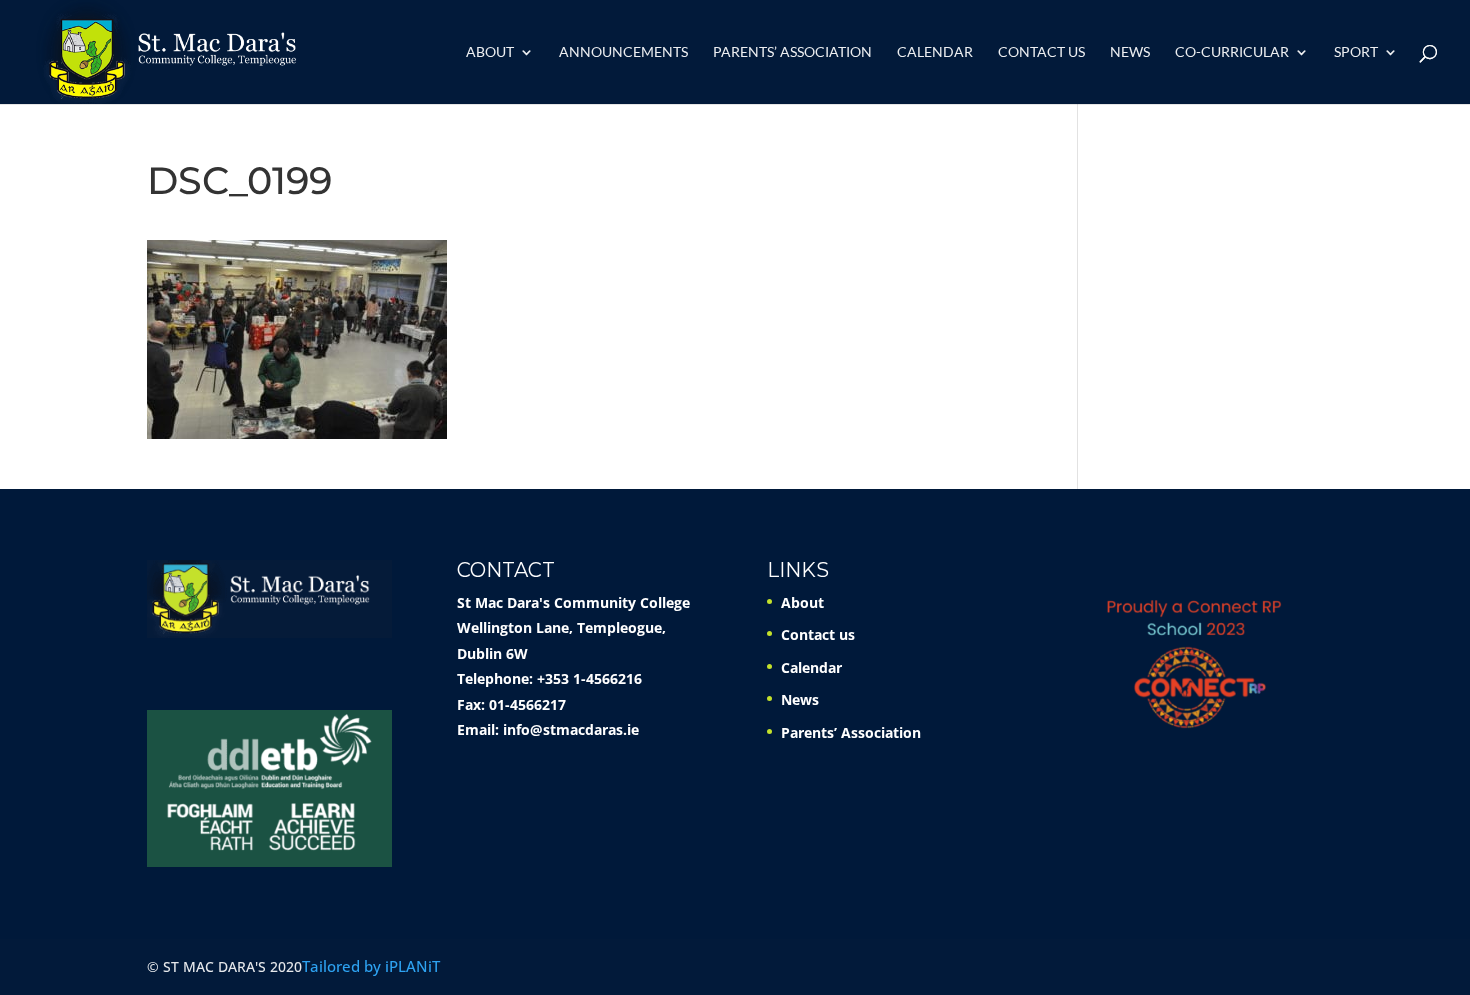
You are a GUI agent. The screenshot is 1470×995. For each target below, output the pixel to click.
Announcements (623, 52)
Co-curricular (1232, 52)
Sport (1356, 52)
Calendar (935, 52)
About (490, 52)
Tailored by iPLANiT (371, 966)
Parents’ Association (792, 52)
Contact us (1041, 52)
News (1130, 52)
